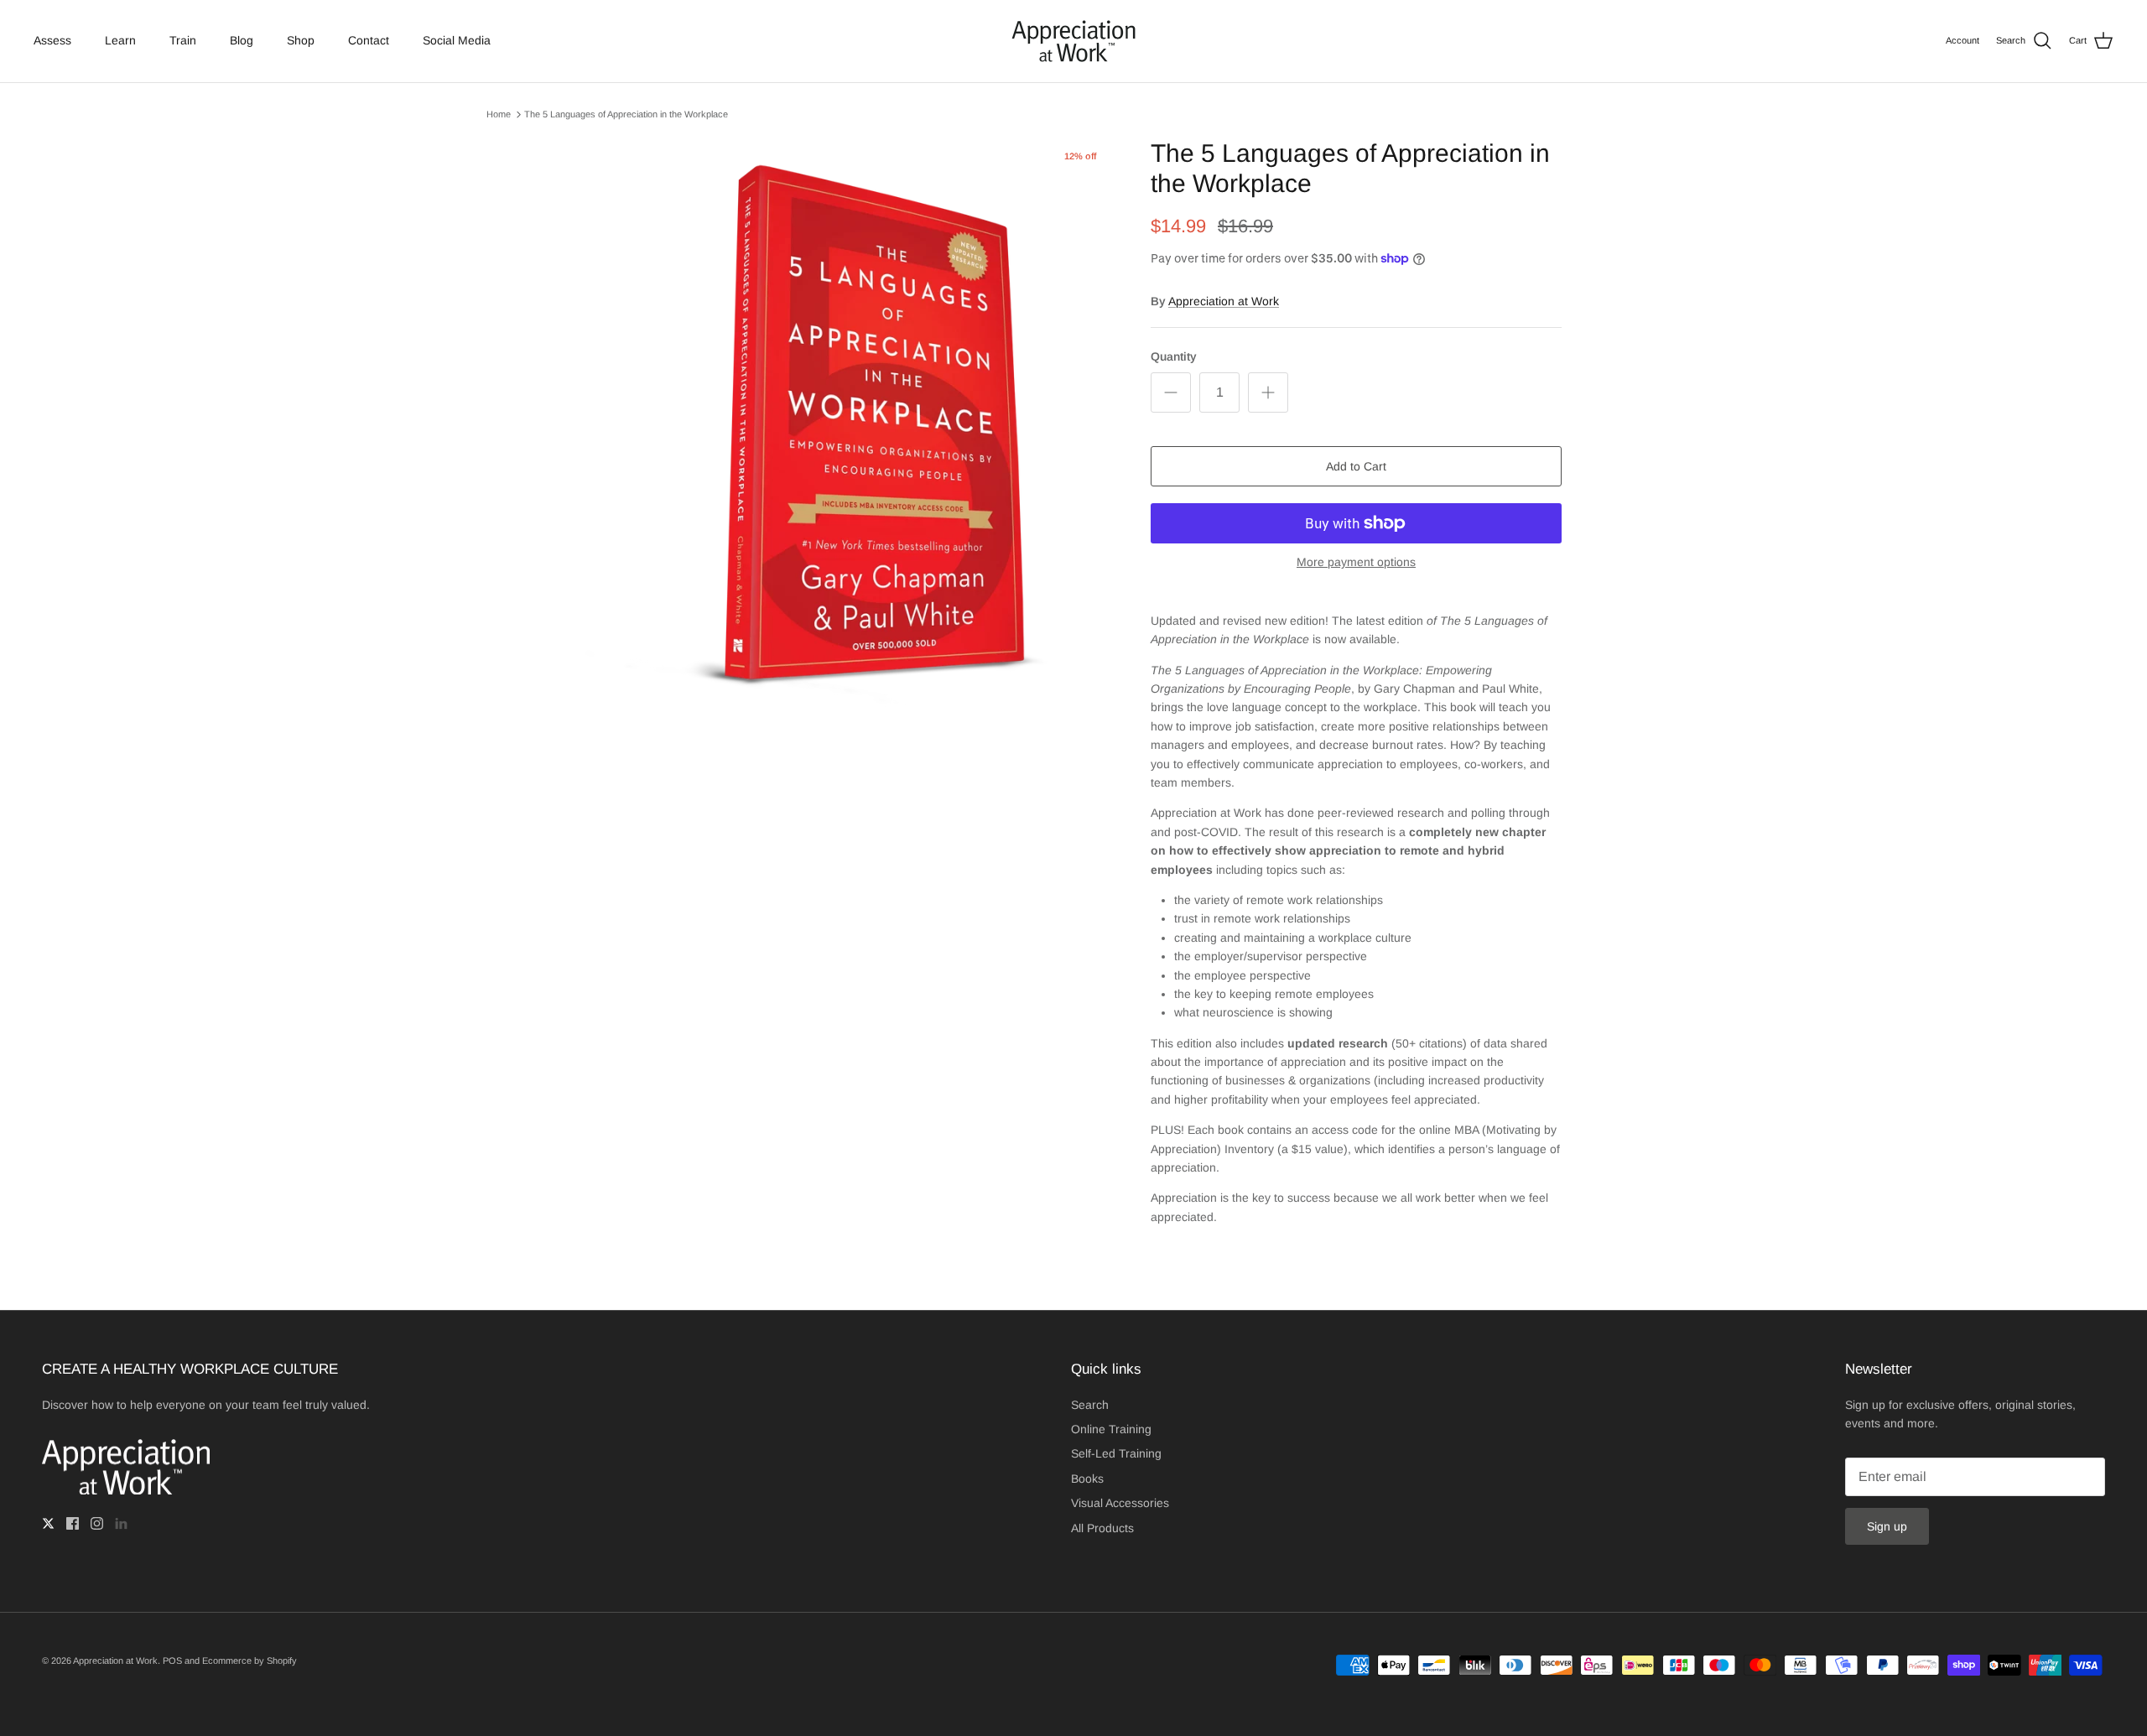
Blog (242, 40)
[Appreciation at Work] (1073, 41)
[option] (850, 432)
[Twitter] (48, 1523)
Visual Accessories (1120, 1503)
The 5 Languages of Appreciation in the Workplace (626, 114)
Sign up (1887, 1526)
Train (183, 40)
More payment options (1356, 562)
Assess (52, 40)
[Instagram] (97, 1523)
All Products (1102, 1528)
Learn (120, 40)
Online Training (1111, 1429)
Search (1090, 1405)
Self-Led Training (1116, 1453)
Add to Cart (1356, 466)
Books (1087, 1479)
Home (499, 114)
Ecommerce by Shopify (250, 1661)
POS (172, 1661)
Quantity (1174, 356)
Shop (301, 40)
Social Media (457, 40)
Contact (369, 40)
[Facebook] (73, 1523)
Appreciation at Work (1224, 301)
